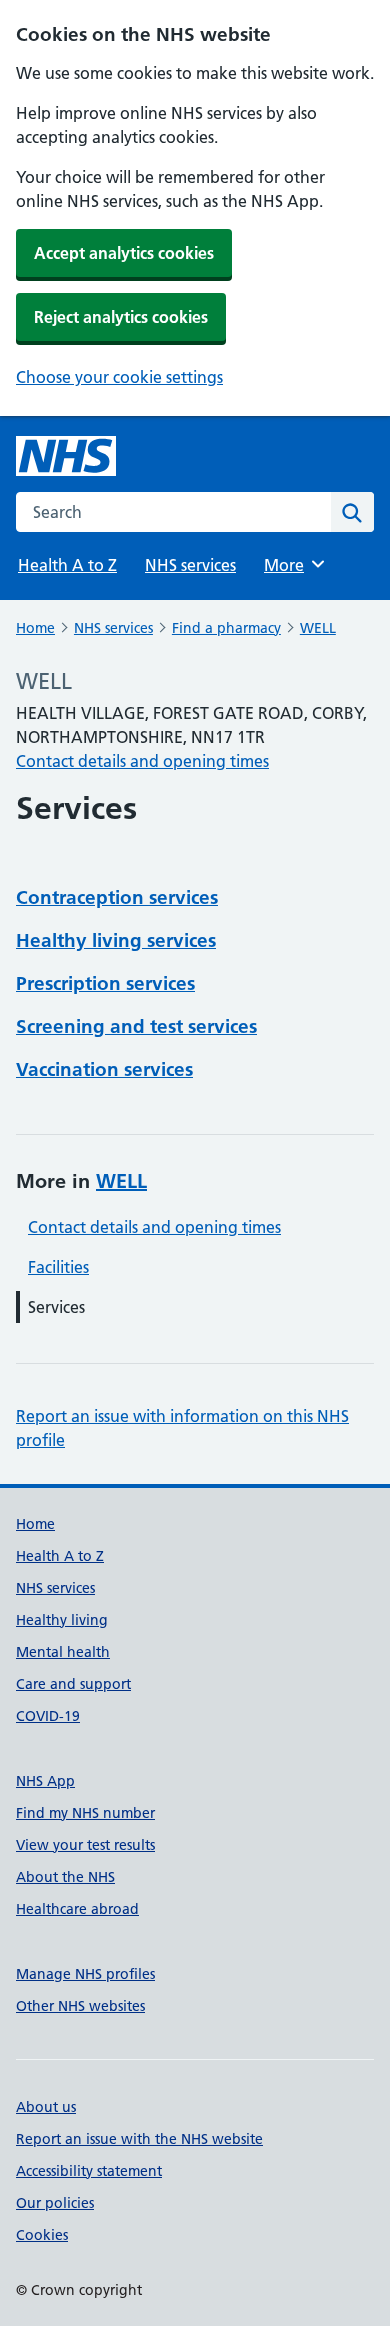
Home (35, 628)
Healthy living (62, 1620)
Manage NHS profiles (85, 1974)
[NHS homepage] (66, 456)
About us (46, 2107)
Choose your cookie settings (119, 377)
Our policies (55, 2203)
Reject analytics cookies (121, 317)
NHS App (45, 1781)
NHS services (190, 565)
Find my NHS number (85, 1813)
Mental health (63, 1652)
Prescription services (105, 983)
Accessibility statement (89, 2171)
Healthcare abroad (77, 1909)
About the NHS (65, 1877)
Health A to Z (67, 565)
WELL (318, 628)
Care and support (73, 1684)
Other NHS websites (80, 2006)
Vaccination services (104, 1069)
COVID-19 (48, 1716)
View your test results (85, 1845)
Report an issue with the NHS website (139, 2139)
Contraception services (117, 897)
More (293, 565)
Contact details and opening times (142, 761)
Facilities (58, 1267)
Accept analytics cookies (124, 253)
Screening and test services (136, 1026)
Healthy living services (116, 940)
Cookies (42, 2235)
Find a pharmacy (226, 628)
